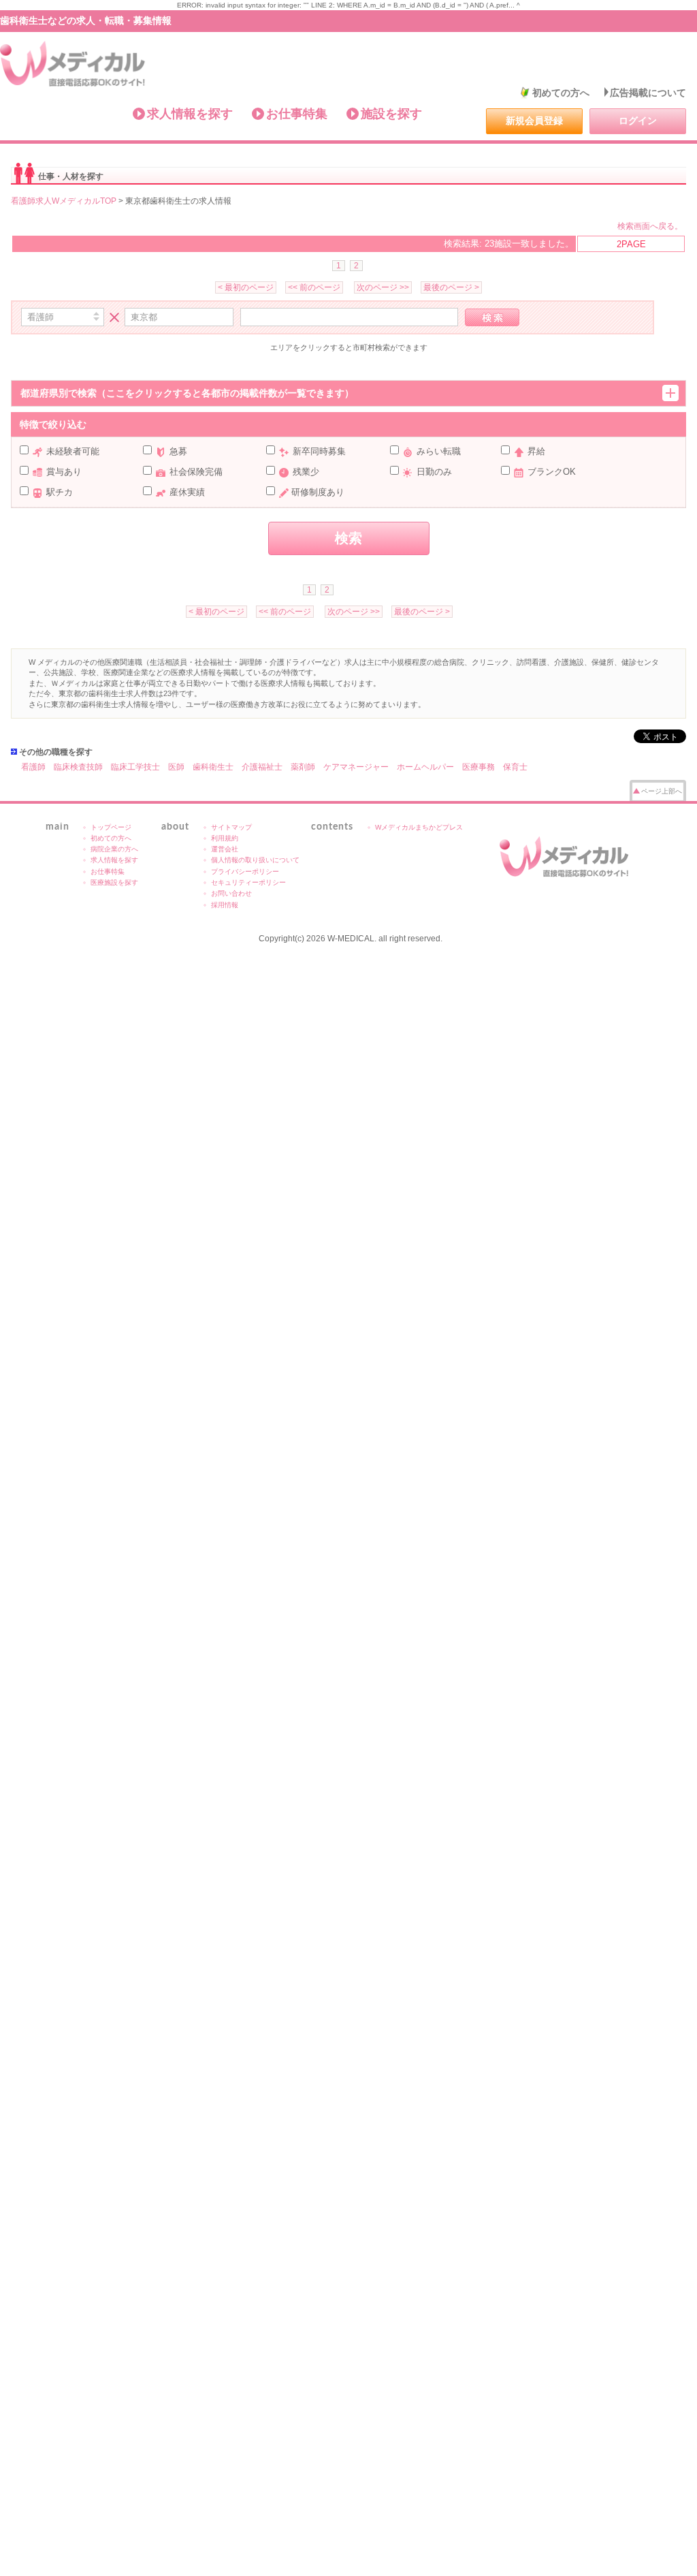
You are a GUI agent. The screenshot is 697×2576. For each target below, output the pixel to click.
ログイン (638, 121)
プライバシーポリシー (245, 871)
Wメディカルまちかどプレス (419, 827)
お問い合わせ (231, 893)
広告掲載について (648, 93)
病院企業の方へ (114, 849)
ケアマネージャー (356, 767)
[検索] (492, 317)
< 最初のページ (246, 287)
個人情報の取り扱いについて (255, 860)
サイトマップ (231, 827)
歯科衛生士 (213, 767)
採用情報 (225, 905)
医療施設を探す (114, 882)
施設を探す (391, 114)
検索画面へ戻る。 (650, 226)
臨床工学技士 (135, 767)
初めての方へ (561, 93)
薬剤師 (303, 767)
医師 (176, 767)
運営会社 (225, 849)
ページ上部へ (662, 791)
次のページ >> (383, 287)
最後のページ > (451, 287)
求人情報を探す (190, 114)
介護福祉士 (262, 767)
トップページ (111, 827)
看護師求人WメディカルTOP (64, 201)
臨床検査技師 (78, 767)
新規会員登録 (534, 121)
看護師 (33, 767)
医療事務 (479, 767)
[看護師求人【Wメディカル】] (73, 64)
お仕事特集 (297, 114)
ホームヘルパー (425, 767)
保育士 (515, 767)
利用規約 (225, 838)
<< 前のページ (314, 287)
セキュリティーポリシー (248, 882)
